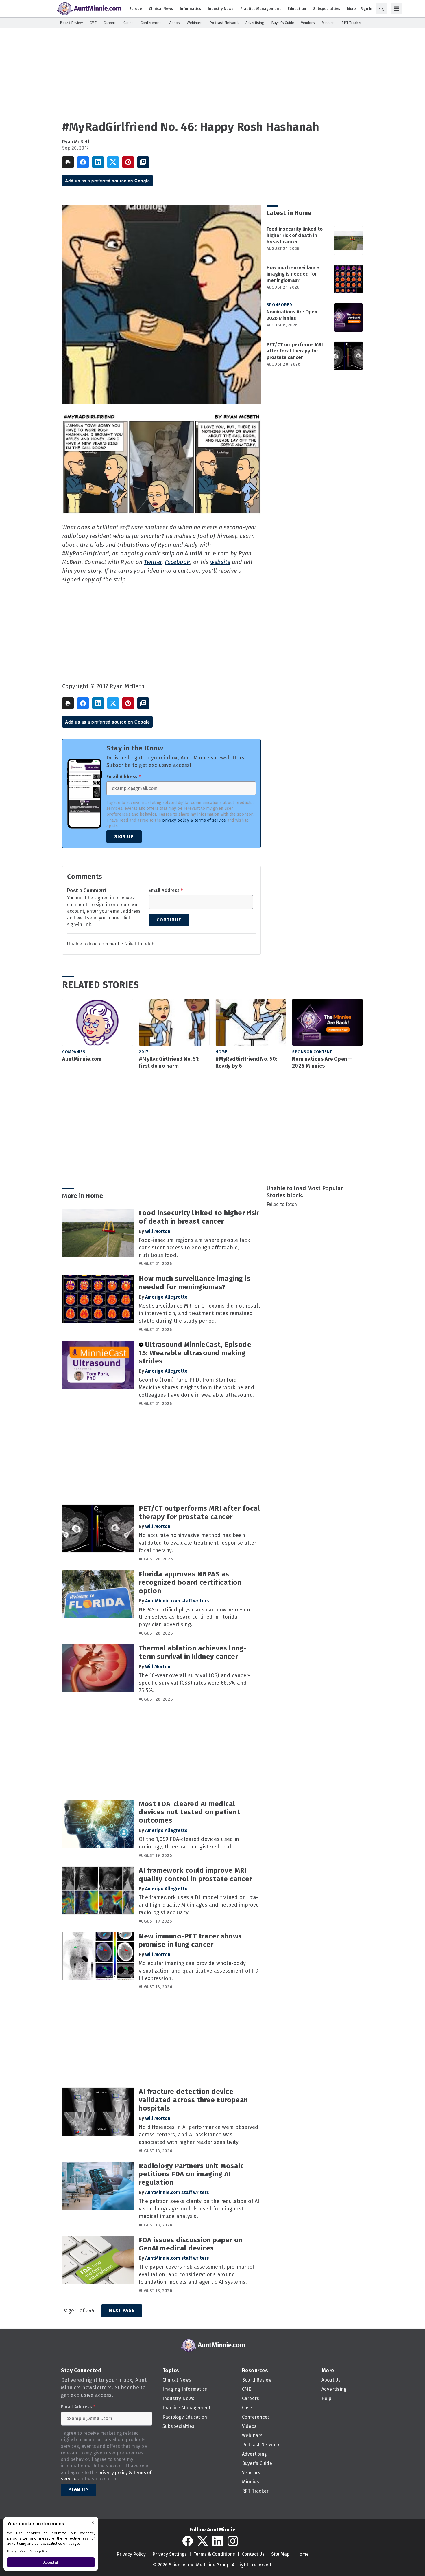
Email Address (124, 777)
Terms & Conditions (214, 2554)
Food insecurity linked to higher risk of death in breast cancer (295, 235)
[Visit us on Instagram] (233, 2541)
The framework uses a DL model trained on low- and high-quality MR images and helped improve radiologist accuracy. (199, 1905)
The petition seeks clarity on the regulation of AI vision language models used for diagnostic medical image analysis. (199, 2209)
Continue (169, 920)
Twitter (153, 562)
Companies (74, 1052)
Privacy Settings (170, 2554)
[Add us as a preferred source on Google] (143, 162)
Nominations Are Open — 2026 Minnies (295, 315)
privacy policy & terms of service (194, 820)
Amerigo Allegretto (166, 1297)
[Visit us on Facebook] (188, 2541)
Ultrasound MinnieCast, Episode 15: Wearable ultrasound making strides (195, 1353)
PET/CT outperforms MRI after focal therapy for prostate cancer (295, 351)
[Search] (381, 9)
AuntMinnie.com (82, 1059)
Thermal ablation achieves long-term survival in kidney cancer (193, 1652)
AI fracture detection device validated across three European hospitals (193, 2100)
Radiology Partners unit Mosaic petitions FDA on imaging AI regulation (191, 2174)
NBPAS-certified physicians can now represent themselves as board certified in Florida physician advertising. (195, 1617)
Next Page (122, 2310)
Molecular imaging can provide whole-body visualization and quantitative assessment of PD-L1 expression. (200, 1971)
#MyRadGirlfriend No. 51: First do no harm (169, 1062)
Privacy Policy (131, 2554)
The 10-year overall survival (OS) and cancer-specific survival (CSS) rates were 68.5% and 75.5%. (194, 1683)
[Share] (83, 162)
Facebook (178, 562)
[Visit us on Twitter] (203, 2541)
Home (221, 1052)
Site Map (280, 2554)
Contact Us (253, 2554)
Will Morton (158, 1231)
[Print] (68, 162)
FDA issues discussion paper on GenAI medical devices (191, 2244)
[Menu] (396, 9)
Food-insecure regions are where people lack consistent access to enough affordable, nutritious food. (194, 1248)
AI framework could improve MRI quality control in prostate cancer (195, 1875)
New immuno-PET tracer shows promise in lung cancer (190, 1940)
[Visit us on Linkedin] (218, 2541)
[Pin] (128, 162)
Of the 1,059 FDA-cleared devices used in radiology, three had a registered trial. (189, 1843)
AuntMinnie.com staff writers (177, 1601)
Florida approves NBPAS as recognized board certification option (190, 1582)
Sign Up (124, 837)
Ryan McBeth (76, 142)
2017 (144, 1052)
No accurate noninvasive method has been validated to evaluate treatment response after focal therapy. (198, 1543)
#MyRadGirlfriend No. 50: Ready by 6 (246, 1062)
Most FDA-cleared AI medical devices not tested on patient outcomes (190, 1812)
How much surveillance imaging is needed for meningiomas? (293, 274)
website (220, 562)
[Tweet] (113, 162)
